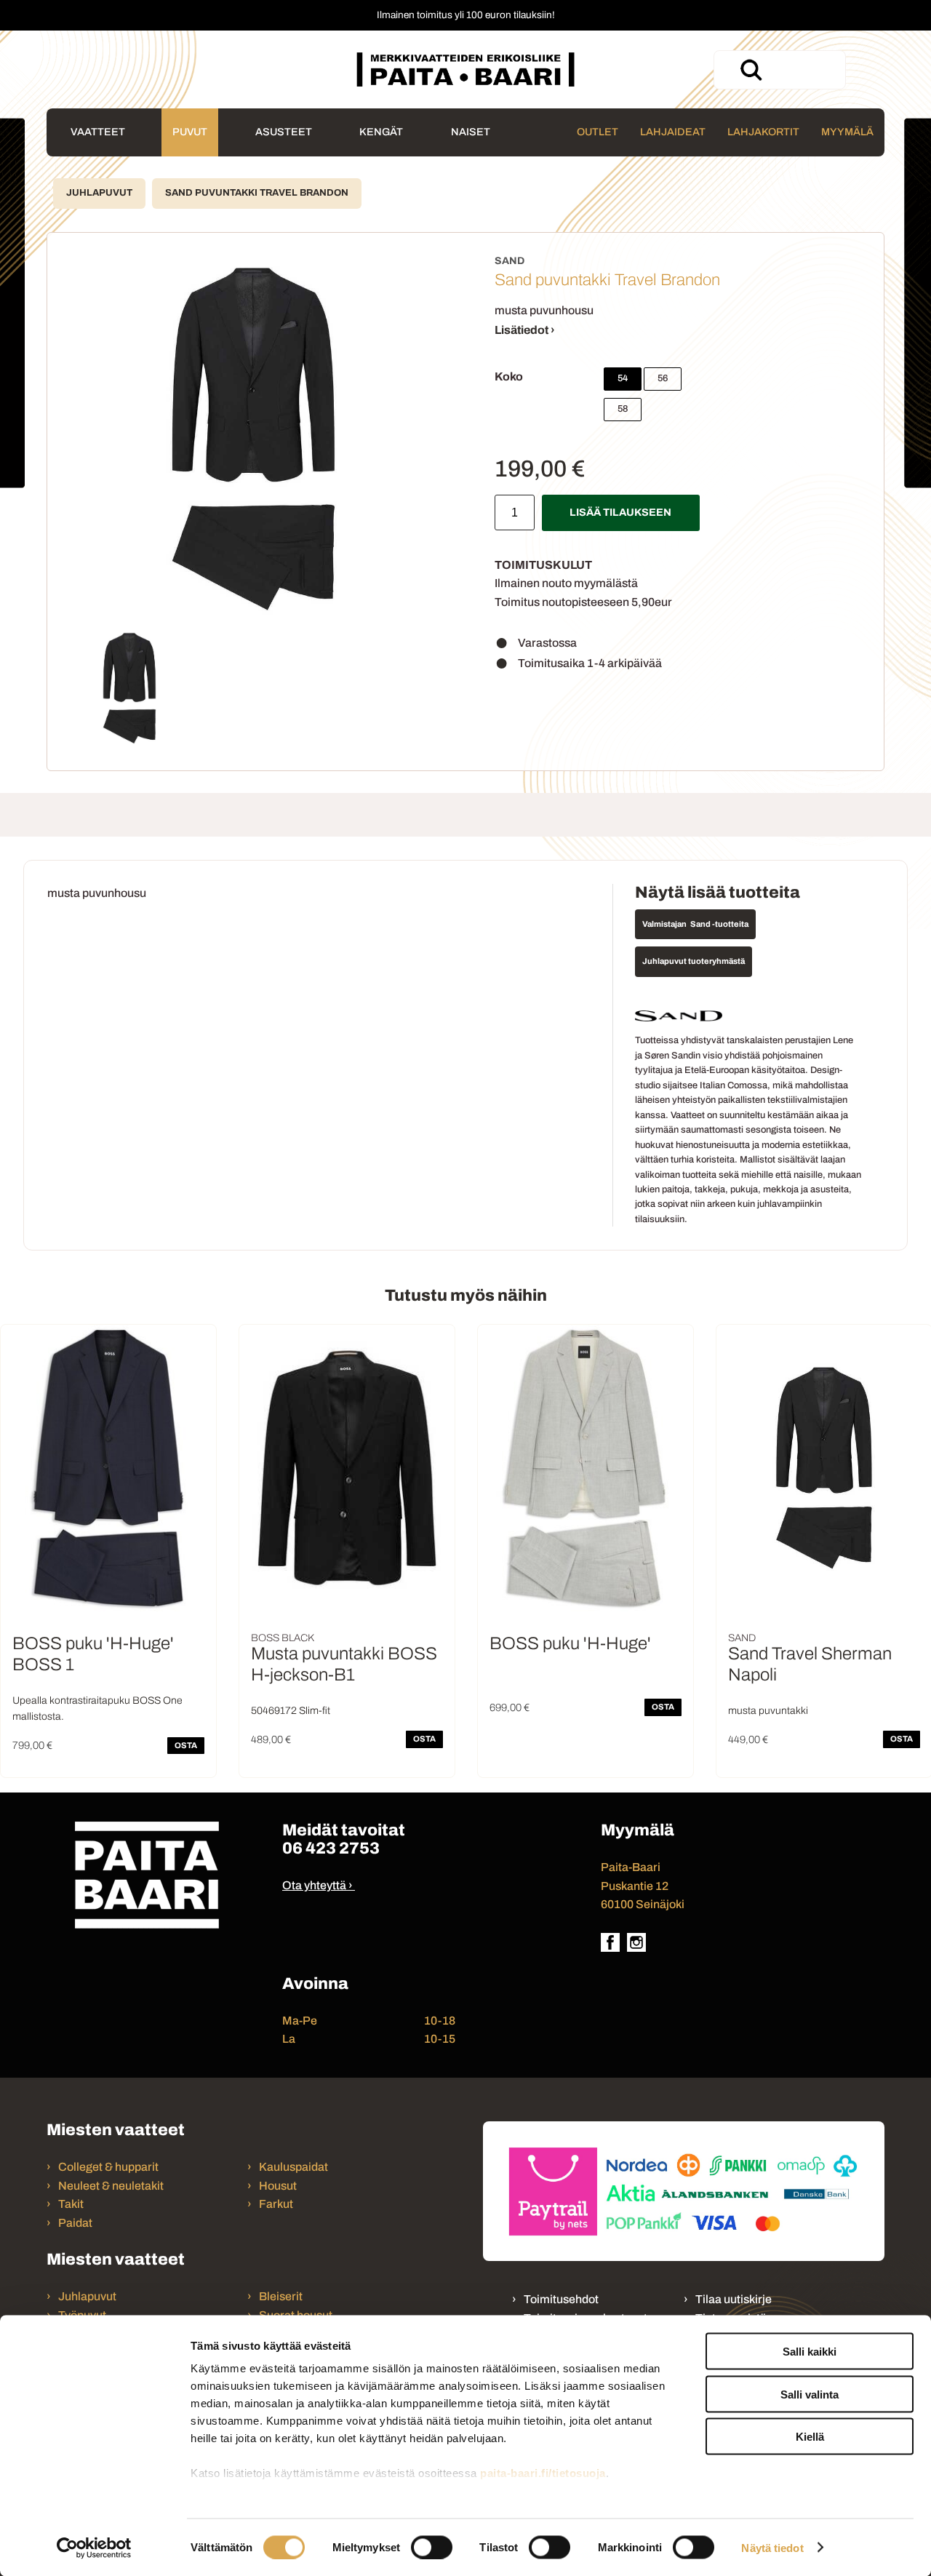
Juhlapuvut (99, 193)
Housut (278, 2186)
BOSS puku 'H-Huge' (570, 1643)
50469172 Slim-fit (291, 1711)
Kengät (381, 132)
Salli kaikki (810, 2352)
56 (663, 378)
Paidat (75, 2223)
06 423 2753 (331, 1848)
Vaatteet (98, 132)
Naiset (471, 132)
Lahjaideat (673, 132)
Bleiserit (281, 2296)
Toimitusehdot (561, 2299)
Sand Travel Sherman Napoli (810, 1664)
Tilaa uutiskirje (734, 2299)
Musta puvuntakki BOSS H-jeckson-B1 (344, 1664)
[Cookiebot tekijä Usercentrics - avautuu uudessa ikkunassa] (94, 2548)
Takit (71, 2204)
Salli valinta (810, 2394)
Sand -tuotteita (719, 924)
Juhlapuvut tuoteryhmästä (694, 961)
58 (623, 409)
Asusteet (284, 132)
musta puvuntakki (768, 1711)
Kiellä (810, 2437)
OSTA (186, 1745)
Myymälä (847, 132)
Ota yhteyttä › (317, 1885)
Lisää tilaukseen (620, 512)
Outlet (598, 132)
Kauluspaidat (293, 2167)
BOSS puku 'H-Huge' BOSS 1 (93, 1654)
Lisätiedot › (525, 330)
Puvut (190, 132)
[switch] (432, 2547)
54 (623, 378)
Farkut (277, 2204)
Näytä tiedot (772, 2547)
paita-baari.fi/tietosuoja (543, 2473)
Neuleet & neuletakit (111, 2186)
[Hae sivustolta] (751, 70)
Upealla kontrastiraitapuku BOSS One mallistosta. (97, 1708)
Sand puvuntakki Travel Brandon (257, 193)
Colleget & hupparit (108, 2167)
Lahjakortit (763, 132)
